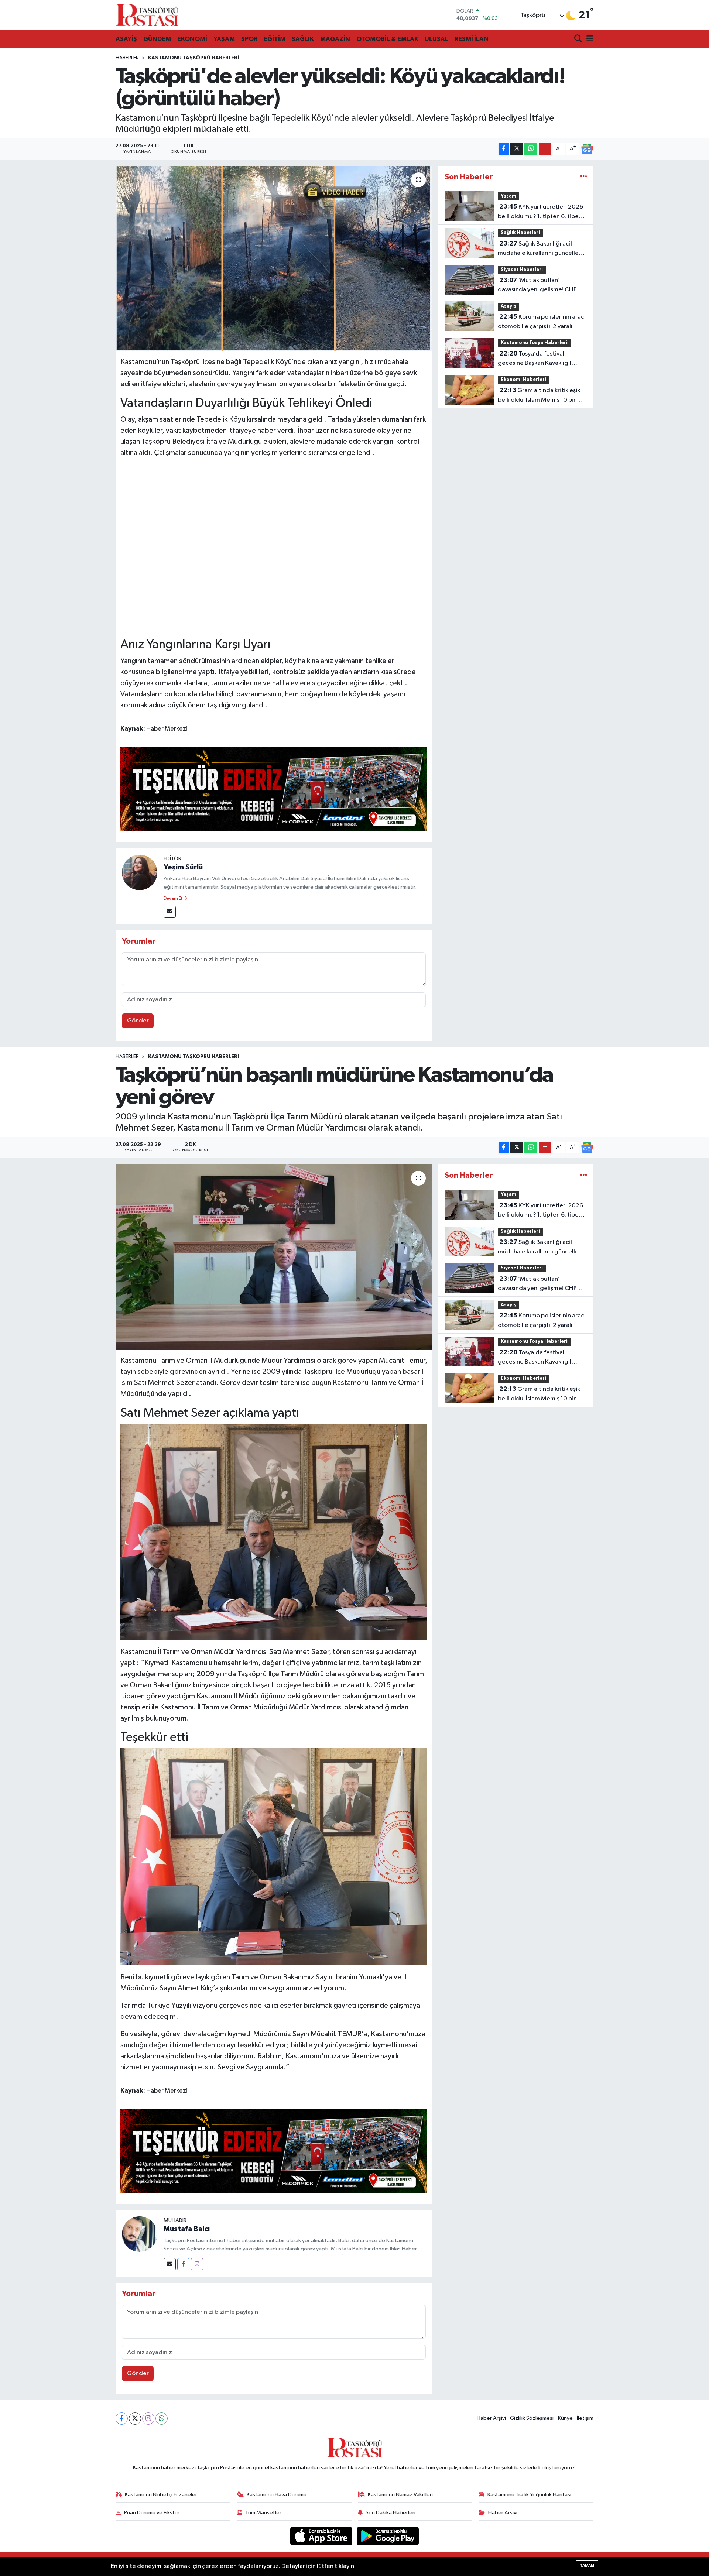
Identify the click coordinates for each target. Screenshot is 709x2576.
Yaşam (508, 196)
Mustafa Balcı (187, 2229)
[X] (135, 2419)
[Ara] (579, 39)
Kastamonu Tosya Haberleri (534, 343)
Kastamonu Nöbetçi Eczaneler (161, 2495)
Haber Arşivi (491, 2418)
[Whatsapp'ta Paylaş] (531, 149)
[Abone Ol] (587, 149)
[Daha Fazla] (545, 149)
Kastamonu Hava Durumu (277, 2495)
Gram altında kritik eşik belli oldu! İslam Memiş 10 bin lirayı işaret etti (539, 396)
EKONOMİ (192, 39)
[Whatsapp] (162, 2419)
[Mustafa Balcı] (140, 2234)
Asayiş (508, 306)
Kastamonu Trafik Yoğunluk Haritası (529, 2495)
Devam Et (173, 899)
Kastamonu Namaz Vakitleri (400, 2495)
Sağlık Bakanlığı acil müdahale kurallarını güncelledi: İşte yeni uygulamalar (542, 249)
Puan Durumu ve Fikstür (152, 2513)
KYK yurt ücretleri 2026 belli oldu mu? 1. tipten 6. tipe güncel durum (540, 212)
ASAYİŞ (126, 39)
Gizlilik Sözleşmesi (532, 2418)
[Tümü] (584, 177)
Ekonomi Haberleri (523, 380)
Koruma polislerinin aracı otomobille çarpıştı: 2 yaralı (542, 322)
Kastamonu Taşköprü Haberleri (193, 58)
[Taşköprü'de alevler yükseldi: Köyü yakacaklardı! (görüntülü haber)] (274, 259)
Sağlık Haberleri (520, 233)
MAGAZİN (335, 39)
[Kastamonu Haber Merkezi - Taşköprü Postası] (147, 15)
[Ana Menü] (589, 39)
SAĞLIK (303, 39)
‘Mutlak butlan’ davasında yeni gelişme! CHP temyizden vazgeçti (537, 286)
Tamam (587, 2565)
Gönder (138, 1021)
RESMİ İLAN (472, 39)
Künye (565, 2418)
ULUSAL (436, 39)
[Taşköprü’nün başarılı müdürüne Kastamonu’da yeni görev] (274, 1257)
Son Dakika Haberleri (391, 2513)
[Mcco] (274, 788)
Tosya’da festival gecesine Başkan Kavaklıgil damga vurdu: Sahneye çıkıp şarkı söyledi (536, 359)
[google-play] (388, 2536)
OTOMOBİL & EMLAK (387, 39)
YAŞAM (224, 39)
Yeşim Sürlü (183, 867)
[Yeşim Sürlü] (140, 872)
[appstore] (322, 2536)
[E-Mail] (170, 912)
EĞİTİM (275, 39)
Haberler (127, 58)
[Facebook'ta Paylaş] (504, 149)
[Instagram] (197, 2264)
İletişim (585, 2418)
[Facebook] (183, 2264)
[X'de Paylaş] (517, 149)
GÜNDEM (157, 39)
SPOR (249, 39)
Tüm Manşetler (263, 2513)
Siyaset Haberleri (522, 270)
